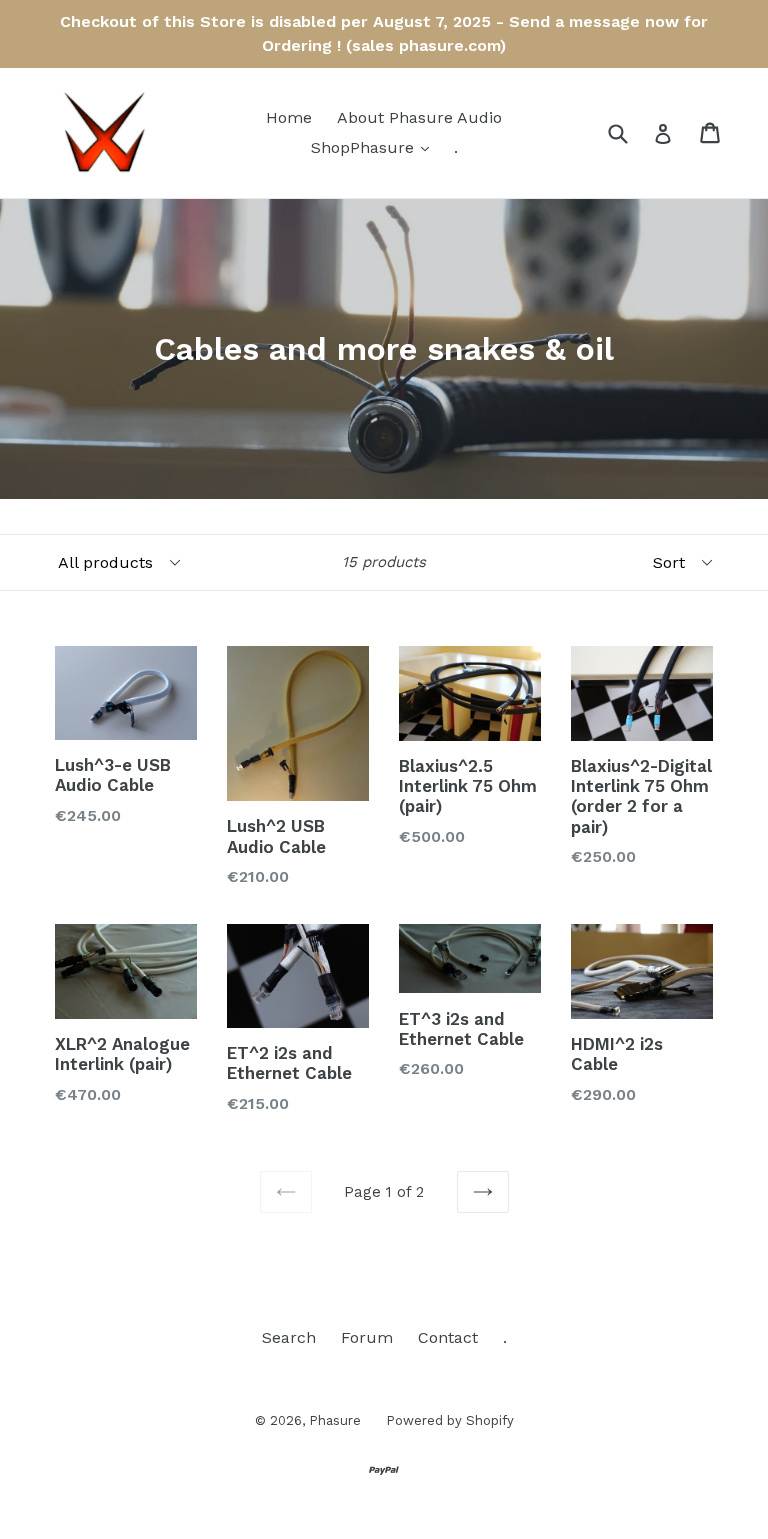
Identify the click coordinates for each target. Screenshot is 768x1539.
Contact (448, 1337)
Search (289, 1337)
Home (289, 117)
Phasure (335, 1420)
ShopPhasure (375, 147)
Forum (367, 1337)
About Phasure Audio (419, 117)
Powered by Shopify (450, 1420)
